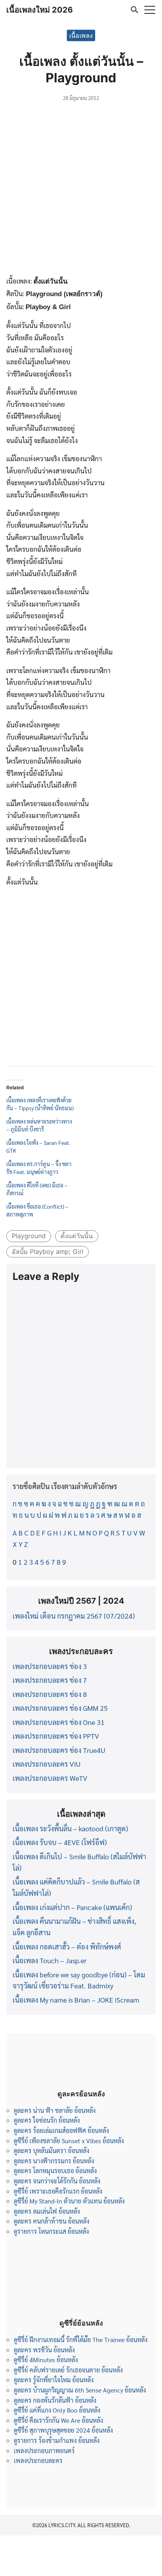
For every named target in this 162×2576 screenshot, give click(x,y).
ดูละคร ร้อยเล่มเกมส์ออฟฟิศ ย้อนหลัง (61, 2130)
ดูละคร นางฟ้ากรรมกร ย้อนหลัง (54, 2161)
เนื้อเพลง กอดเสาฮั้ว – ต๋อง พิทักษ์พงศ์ (67, 1946)
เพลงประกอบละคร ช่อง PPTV (56, 1736)
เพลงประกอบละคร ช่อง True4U (59, 1750)
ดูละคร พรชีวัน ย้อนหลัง (44, 2350)
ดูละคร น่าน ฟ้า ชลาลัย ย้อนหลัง (55, 2110)
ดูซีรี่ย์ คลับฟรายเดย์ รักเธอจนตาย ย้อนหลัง (68, 2370)
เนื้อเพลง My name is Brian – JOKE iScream (76, 2000)
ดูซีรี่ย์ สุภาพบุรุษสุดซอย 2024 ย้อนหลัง (63, 2430)
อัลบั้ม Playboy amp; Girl (48, 1252)
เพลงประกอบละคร (38, 2460)
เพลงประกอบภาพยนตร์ (44, 2451)
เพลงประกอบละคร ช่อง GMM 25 (60, 1708)
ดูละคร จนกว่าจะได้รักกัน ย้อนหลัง (57, 2181)
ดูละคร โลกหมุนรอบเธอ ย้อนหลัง (55, 2171)
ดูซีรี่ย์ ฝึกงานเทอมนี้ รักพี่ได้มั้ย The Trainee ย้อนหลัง (81, 2340)
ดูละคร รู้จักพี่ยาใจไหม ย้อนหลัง (54, 2380)
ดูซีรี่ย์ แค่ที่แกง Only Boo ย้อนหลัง (57, 2410)
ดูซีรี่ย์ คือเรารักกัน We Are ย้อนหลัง (58, 2420)
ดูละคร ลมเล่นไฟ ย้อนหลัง (47, 2211)
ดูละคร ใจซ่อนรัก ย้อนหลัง (47, 2120)
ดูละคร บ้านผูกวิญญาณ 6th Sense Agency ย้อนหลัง (80, 2390)
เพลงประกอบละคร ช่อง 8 (50, 1694)
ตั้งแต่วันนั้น (77, 1236)
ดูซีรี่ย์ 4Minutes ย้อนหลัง (46, 2360)
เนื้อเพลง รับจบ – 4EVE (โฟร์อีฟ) (60, 1842)
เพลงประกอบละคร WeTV (50, 1778)
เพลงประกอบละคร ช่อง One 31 (59, 1722)
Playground (29, 1236)
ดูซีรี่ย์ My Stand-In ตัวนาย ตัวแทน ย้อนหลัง (69, 2201)
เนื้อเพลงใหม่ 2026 (40, 10)
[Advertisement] (81, 190)
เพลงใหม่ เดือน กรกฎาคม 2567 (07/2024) (74, 1616)
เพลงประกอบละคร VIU (47, 1764)
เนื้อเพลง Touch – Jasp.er (50, 1960)
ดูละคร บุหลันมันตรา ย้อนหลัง (52, 2150)
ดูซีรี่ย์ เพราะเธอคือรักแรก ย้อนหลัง (58, 2191)
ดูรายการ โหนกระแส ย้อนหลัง (51, 2231)
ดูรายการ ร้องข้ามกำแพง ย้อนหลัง (57, 2440)
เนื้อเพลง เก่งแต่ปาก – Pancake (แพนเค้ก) (72, 1907)
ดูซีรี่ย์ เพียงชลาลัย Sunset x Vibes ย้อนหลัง (69, 2141)
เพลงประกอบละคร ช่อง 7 (50, 1680)
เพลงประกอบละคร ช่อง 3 (50, 1666)
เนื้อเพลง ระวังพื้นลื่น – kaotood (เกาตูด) (70, 1828)
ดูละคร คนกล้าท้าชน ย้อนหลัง (52, 2221)
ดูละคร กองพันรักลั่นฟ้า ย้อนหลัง (55, 2400)
